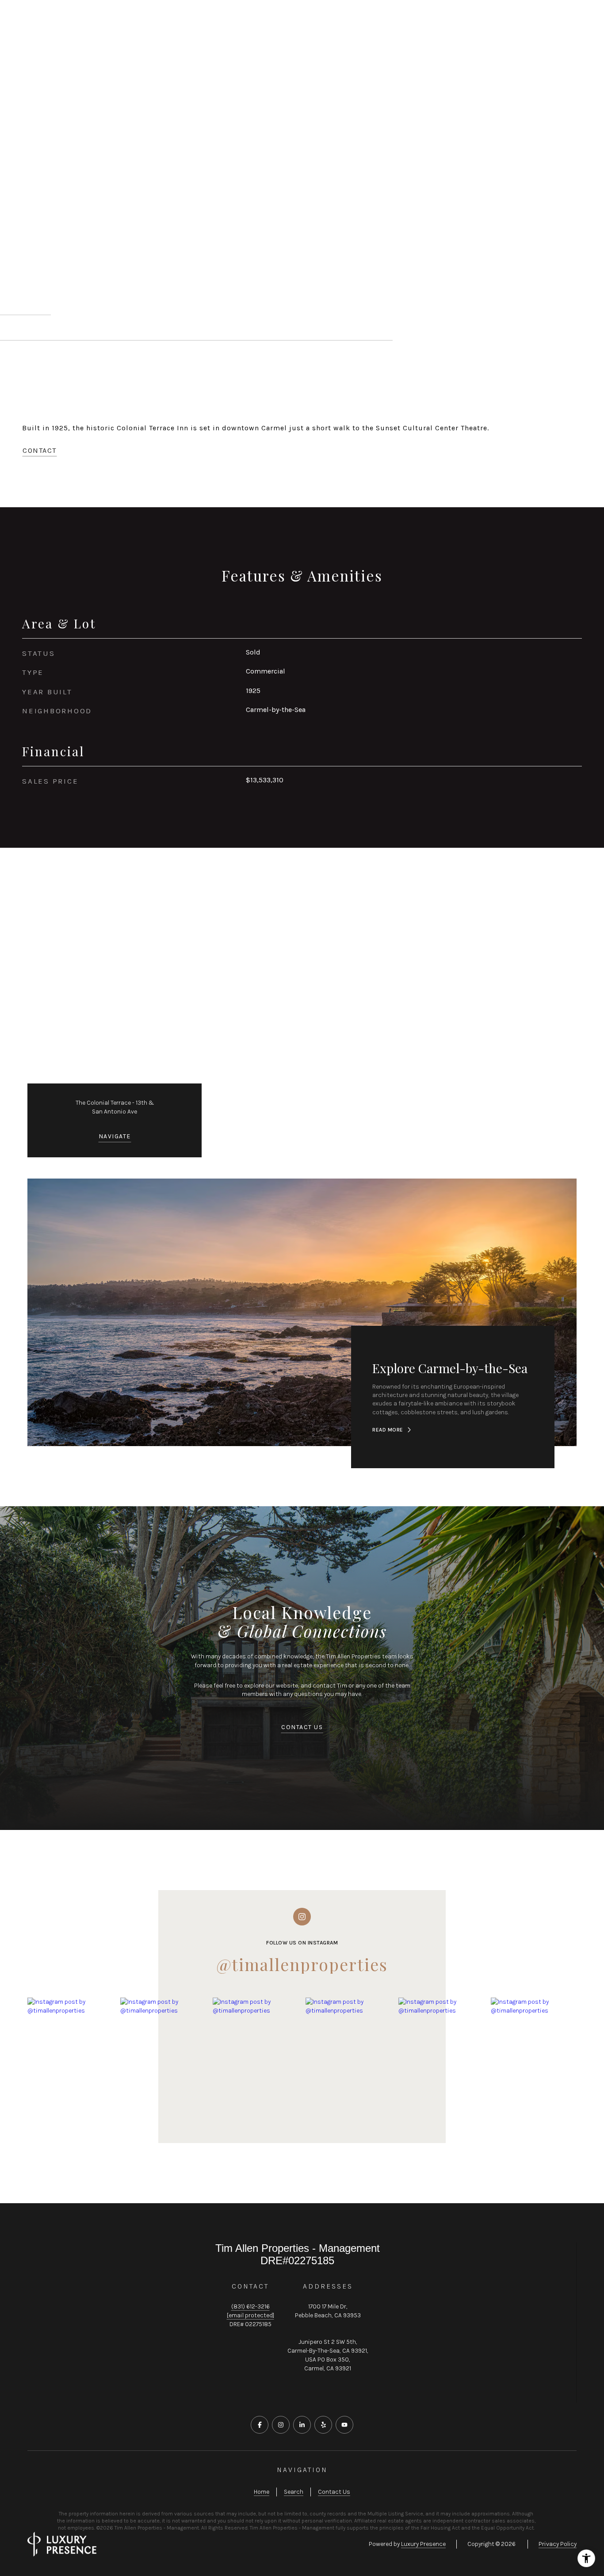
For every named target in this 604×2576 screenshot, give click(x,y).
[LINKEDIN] (302, 2425)
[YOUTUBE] (344, 2425)
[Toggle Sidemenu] (571, 22)
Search (294, 2492)
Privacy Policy (558, 2544)
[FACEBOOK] (260, 2425)
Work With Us (52, 22)
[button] (302, 1728)
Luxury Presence (423, 2544)
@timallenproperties (302, 1964)
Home (262, 2492)
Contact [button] (40, 450)
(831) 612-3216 (250, 2306)
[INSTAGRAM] (281, 2425)
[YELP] (323, 2425)
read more (388, 1430)
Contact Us (524, 22)
